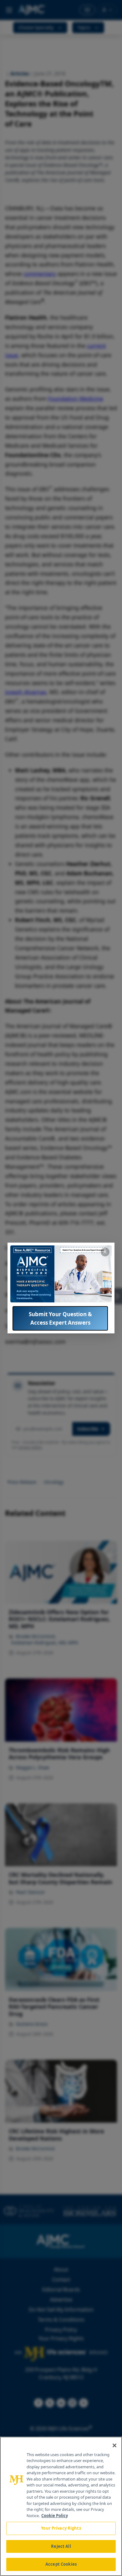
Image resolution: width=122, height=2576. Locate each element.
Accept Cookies (61, 2564)
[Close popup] (105, 1252)
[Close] (114, 2445)
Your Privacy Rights (61, 2528)
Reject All (61, 2546)
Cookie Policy (55, 2516)
